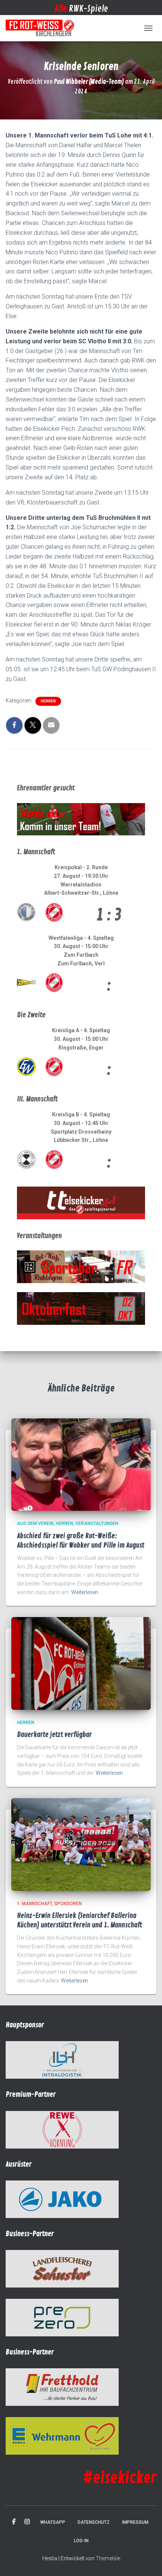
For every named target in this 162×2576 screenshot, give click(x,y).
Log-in (81, 2541)
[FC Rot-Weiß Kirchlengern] (43, 28)
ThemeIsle (108, 2558)
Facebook (14, 2522)
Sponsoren (68, 1904)
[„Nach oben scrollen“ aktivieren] (147, 2561)
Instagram (27, 2522)
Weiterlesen (85, 1592)
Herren (48, 701)
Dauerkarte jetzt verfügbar (54, 1735)
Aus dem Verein (35, 1524)
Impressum (135, 2522)
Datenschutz (94, 2522)
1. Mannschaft (34, 1904)
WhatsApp (53, 2522)
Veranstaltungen (97, 1524)
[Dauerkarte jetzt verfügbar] (81, 1663)
